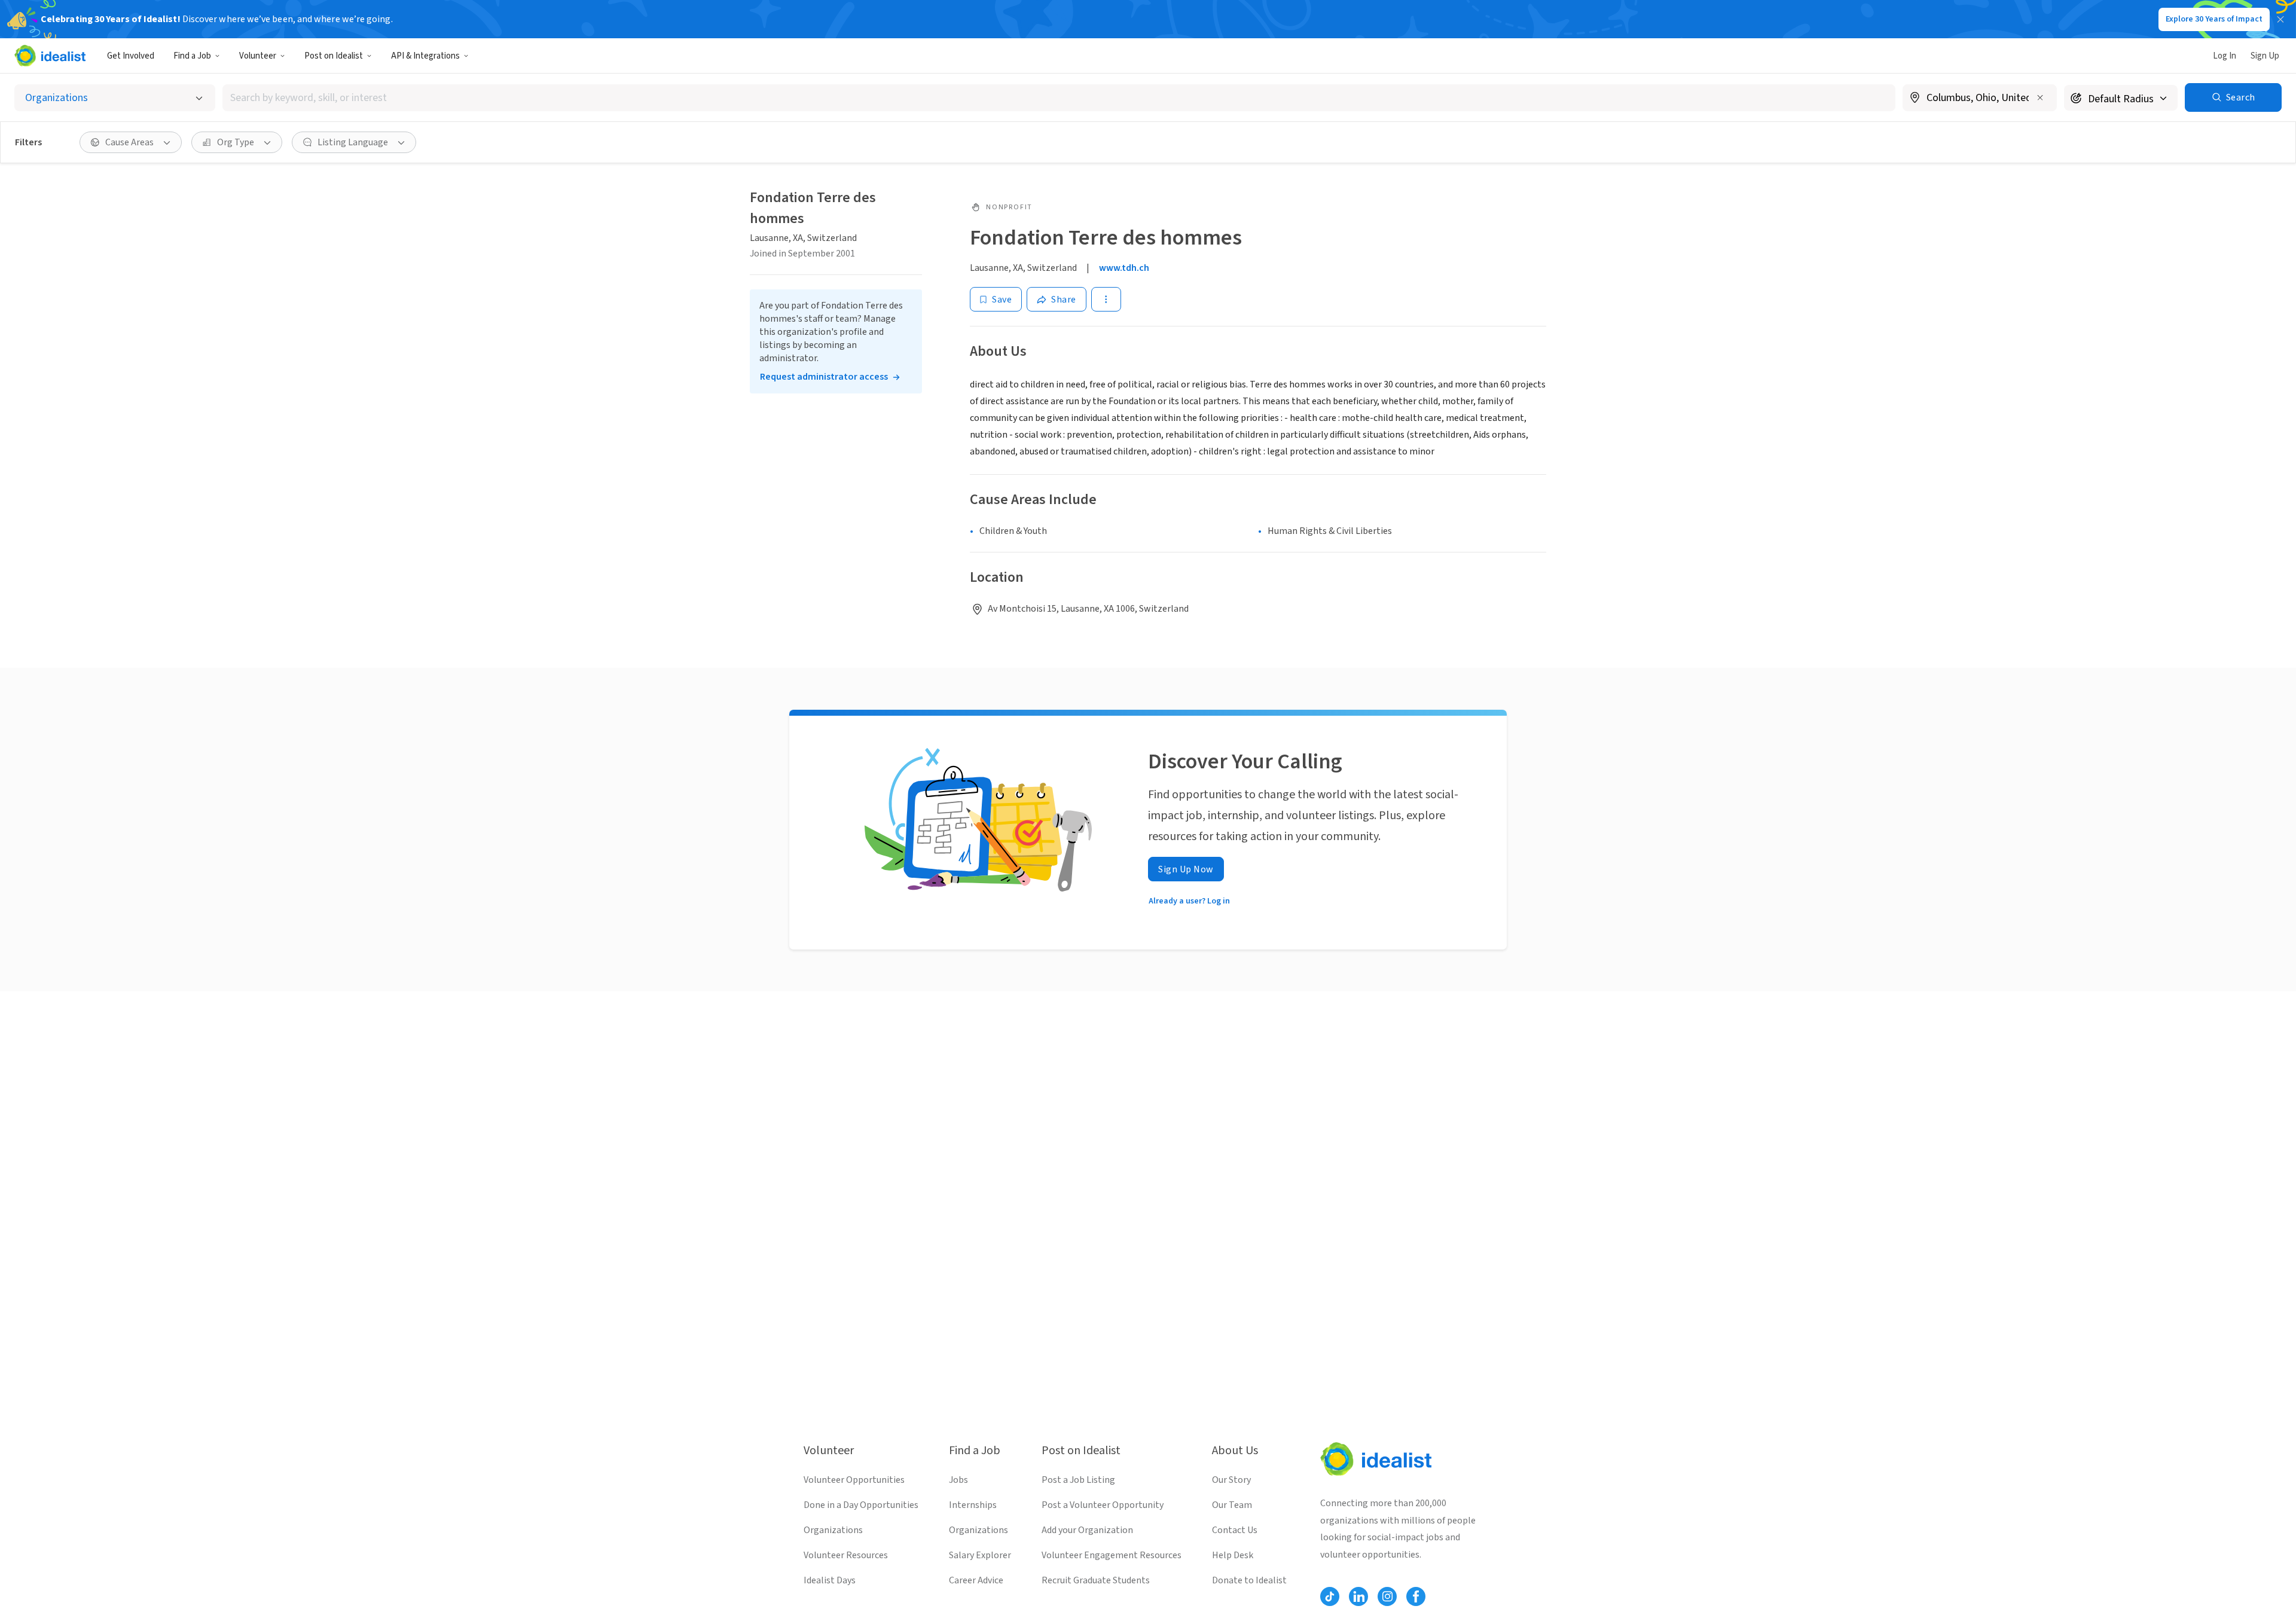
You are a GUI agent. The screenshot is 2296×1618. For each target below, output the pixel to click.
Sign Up (2265, 56)
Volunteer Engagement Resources (1112, 1555)
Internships (973, 1505)
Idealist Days (830, 1580)
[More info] (1980, 99)
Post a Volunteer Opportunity (1103, 1505)
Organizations (833, 1530)
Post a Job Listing (1078, 1480)
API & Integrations (425, 56)
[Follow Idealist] (1330, 1596)
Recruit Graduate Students (1096, 1580)
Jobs (958, 1480)
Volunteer (258, 56)
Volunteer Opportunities (854, 1480)
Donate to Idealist (1249, 1580)
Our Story (1231, 1480)
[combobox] (1059, 98)
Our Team (1232, 1505)
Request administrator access (824, 377)
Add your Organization (1087, 1530)
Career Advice (976, 1580)
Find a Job (192, 56)
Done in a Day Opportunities (861, 1505)
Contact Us (1235, 1530)
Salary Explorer (980, 1555)
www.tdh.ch (1124, 268)
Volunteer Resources (846, 1555)
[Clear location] (2040, 97)
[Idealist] (50, 56)
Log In (2225, 56)
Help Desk (1233, 1555)
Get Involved (131, 56)
